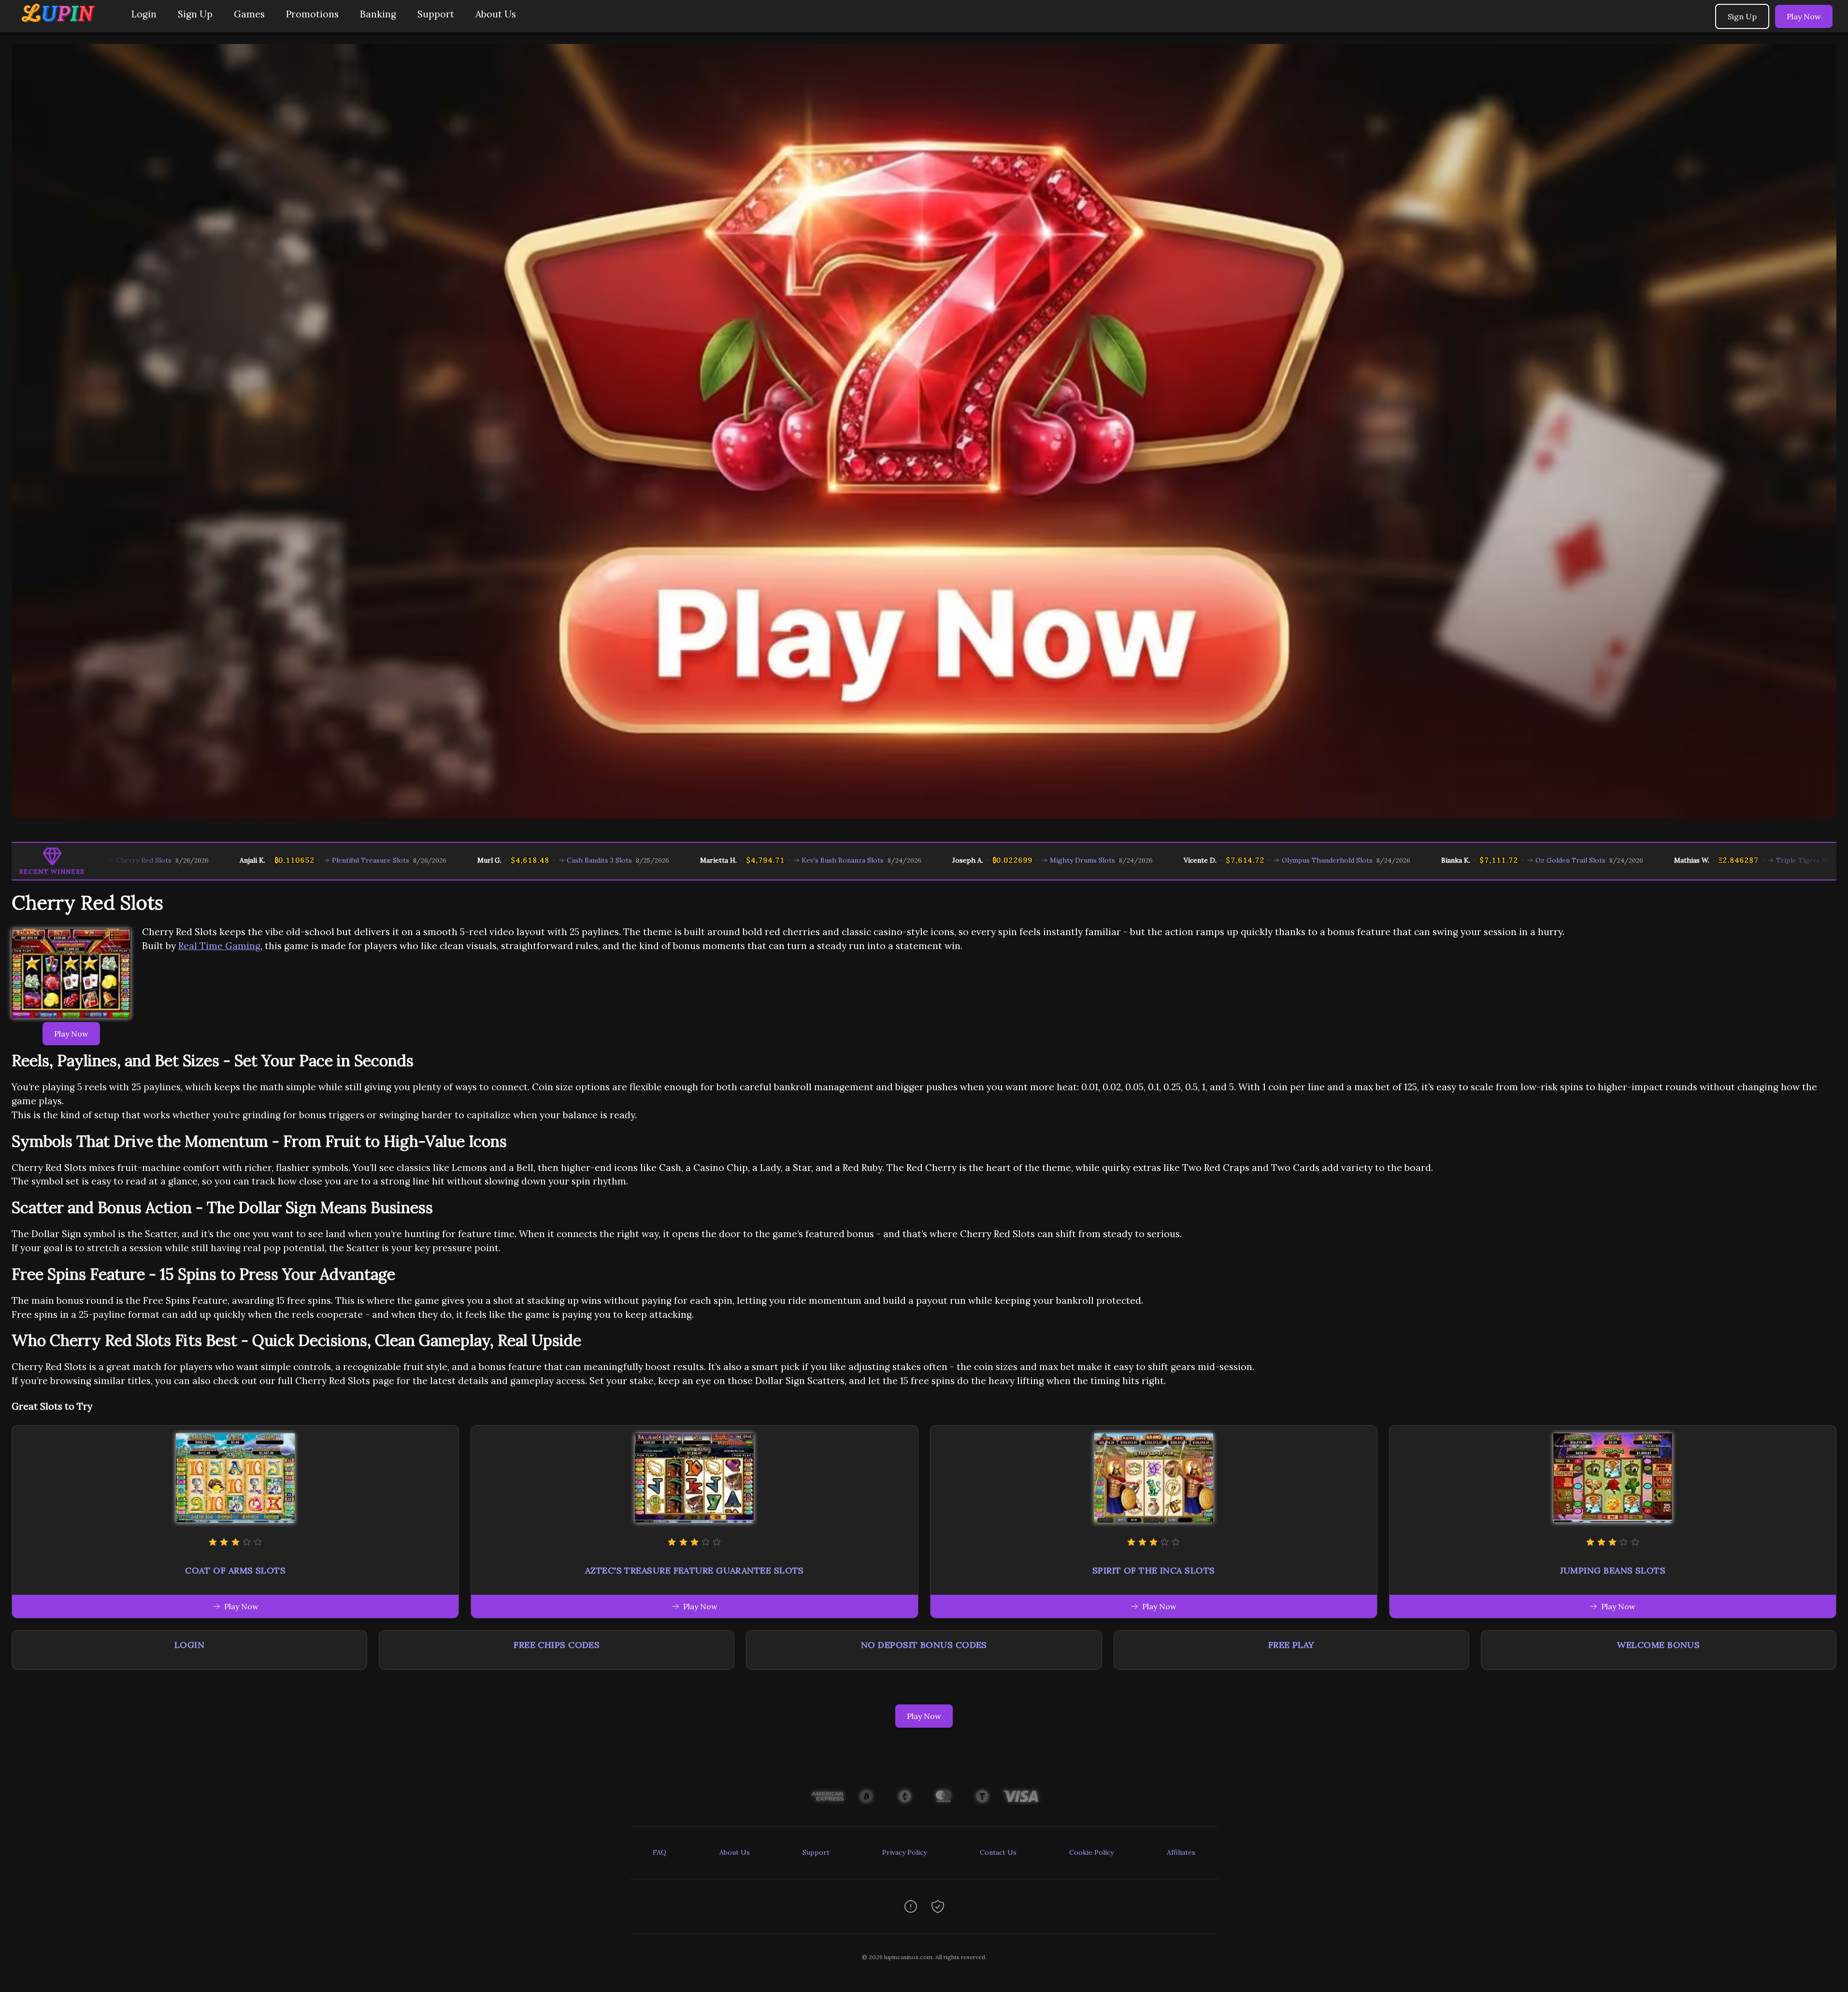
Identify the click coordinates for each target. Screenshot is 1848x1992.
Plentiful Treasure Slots (238, 860)
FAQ (659, 1852)
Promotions (312, 14)
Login (144, 14)
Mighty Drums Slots (951, 860)
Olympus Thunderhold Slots (1195, 860)
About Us (496, 14)
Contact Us (998, 1852)
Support (436, 14)
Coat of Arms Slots (235, 1570)
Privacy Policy (904, 1852)
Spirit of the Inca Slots (1154, 1570)
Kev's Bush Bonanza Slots (711, 860)
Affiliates (1181, 1852)
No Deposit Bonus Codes (924, 1645)
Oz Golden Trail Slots (1438, 860)
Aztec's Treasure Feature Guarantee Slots (695, 1570)
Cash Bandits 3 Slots (467, 860)
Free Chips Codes (557, 1645)
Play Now (1804, 16)
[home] (64, 25)
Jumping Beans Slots (1613, 1570)
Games (249, 14)
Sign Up (195, 14)
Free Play (1291, 1645)
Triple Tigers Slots (1675, 860)
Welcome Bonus (1658, 1645)
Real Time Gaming (219, 946)
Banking (378, 14)
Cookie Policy (1091, 1852)
